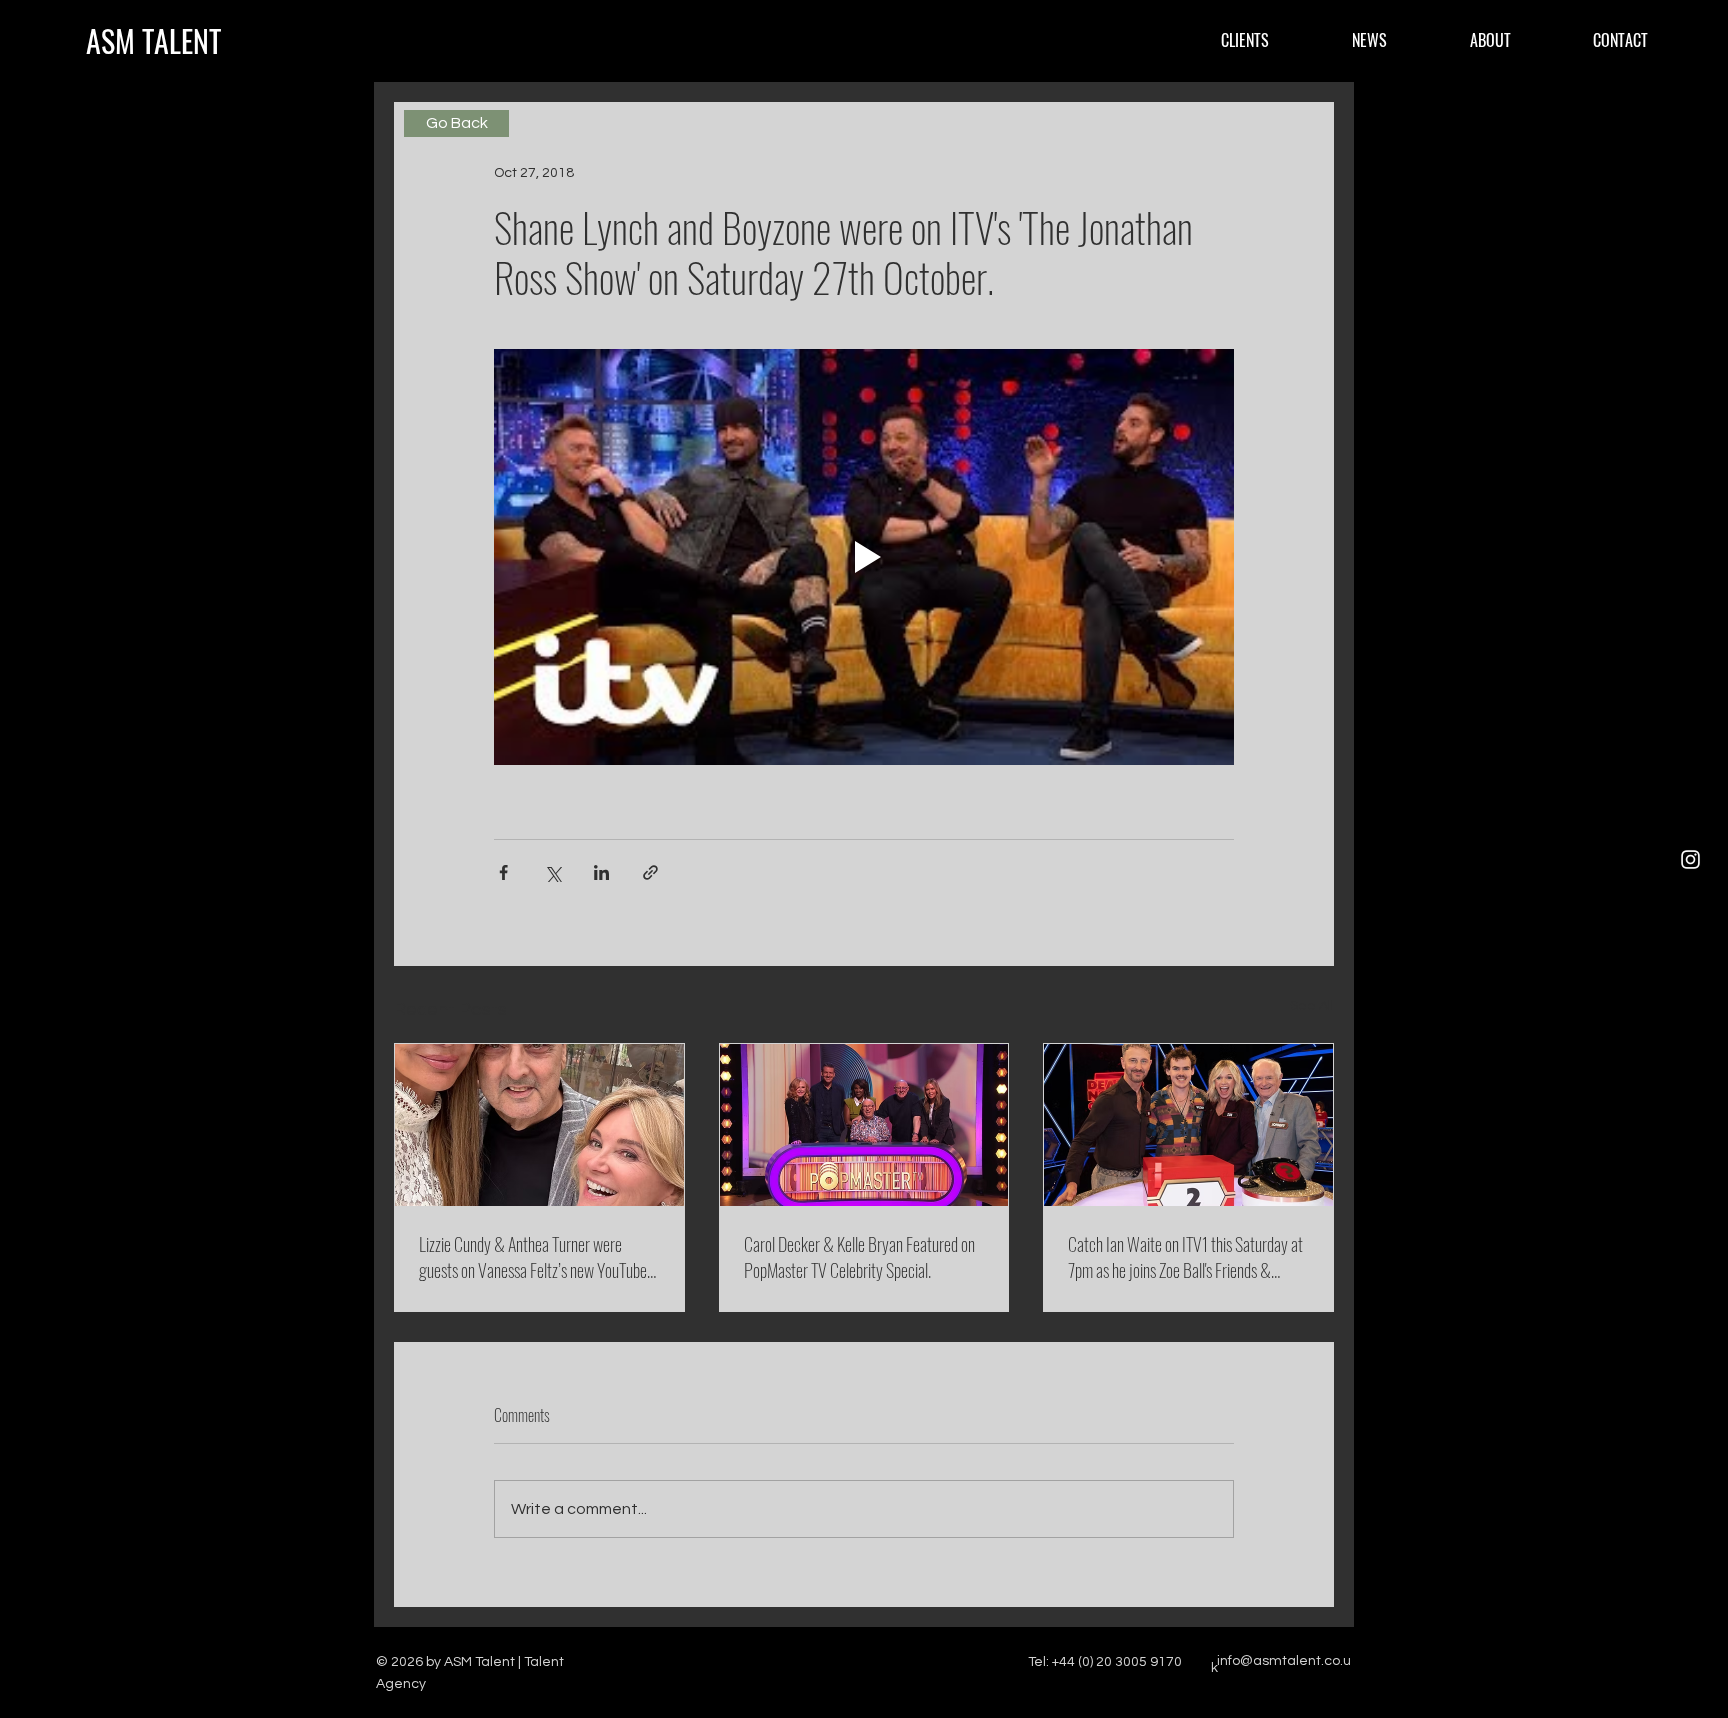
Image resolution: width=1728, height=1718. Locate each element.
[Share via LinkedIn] (601, 872)
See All (1312, 1006)
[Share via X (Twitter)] (552, 872)
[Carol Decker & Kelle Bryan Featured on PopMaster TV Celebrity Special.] (864, 1125)
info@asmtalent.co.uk (1281, 1664)
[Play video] (864, 557)
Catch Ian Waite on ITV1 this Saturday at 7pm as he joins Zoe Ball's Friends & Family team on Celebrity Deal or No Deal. (1187, 1257)
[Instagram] (1690, 859)
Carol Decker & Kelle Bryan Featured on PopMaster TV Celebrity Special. (859, 1257)
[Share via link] (650, 872)
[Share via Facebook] (503, 872)
